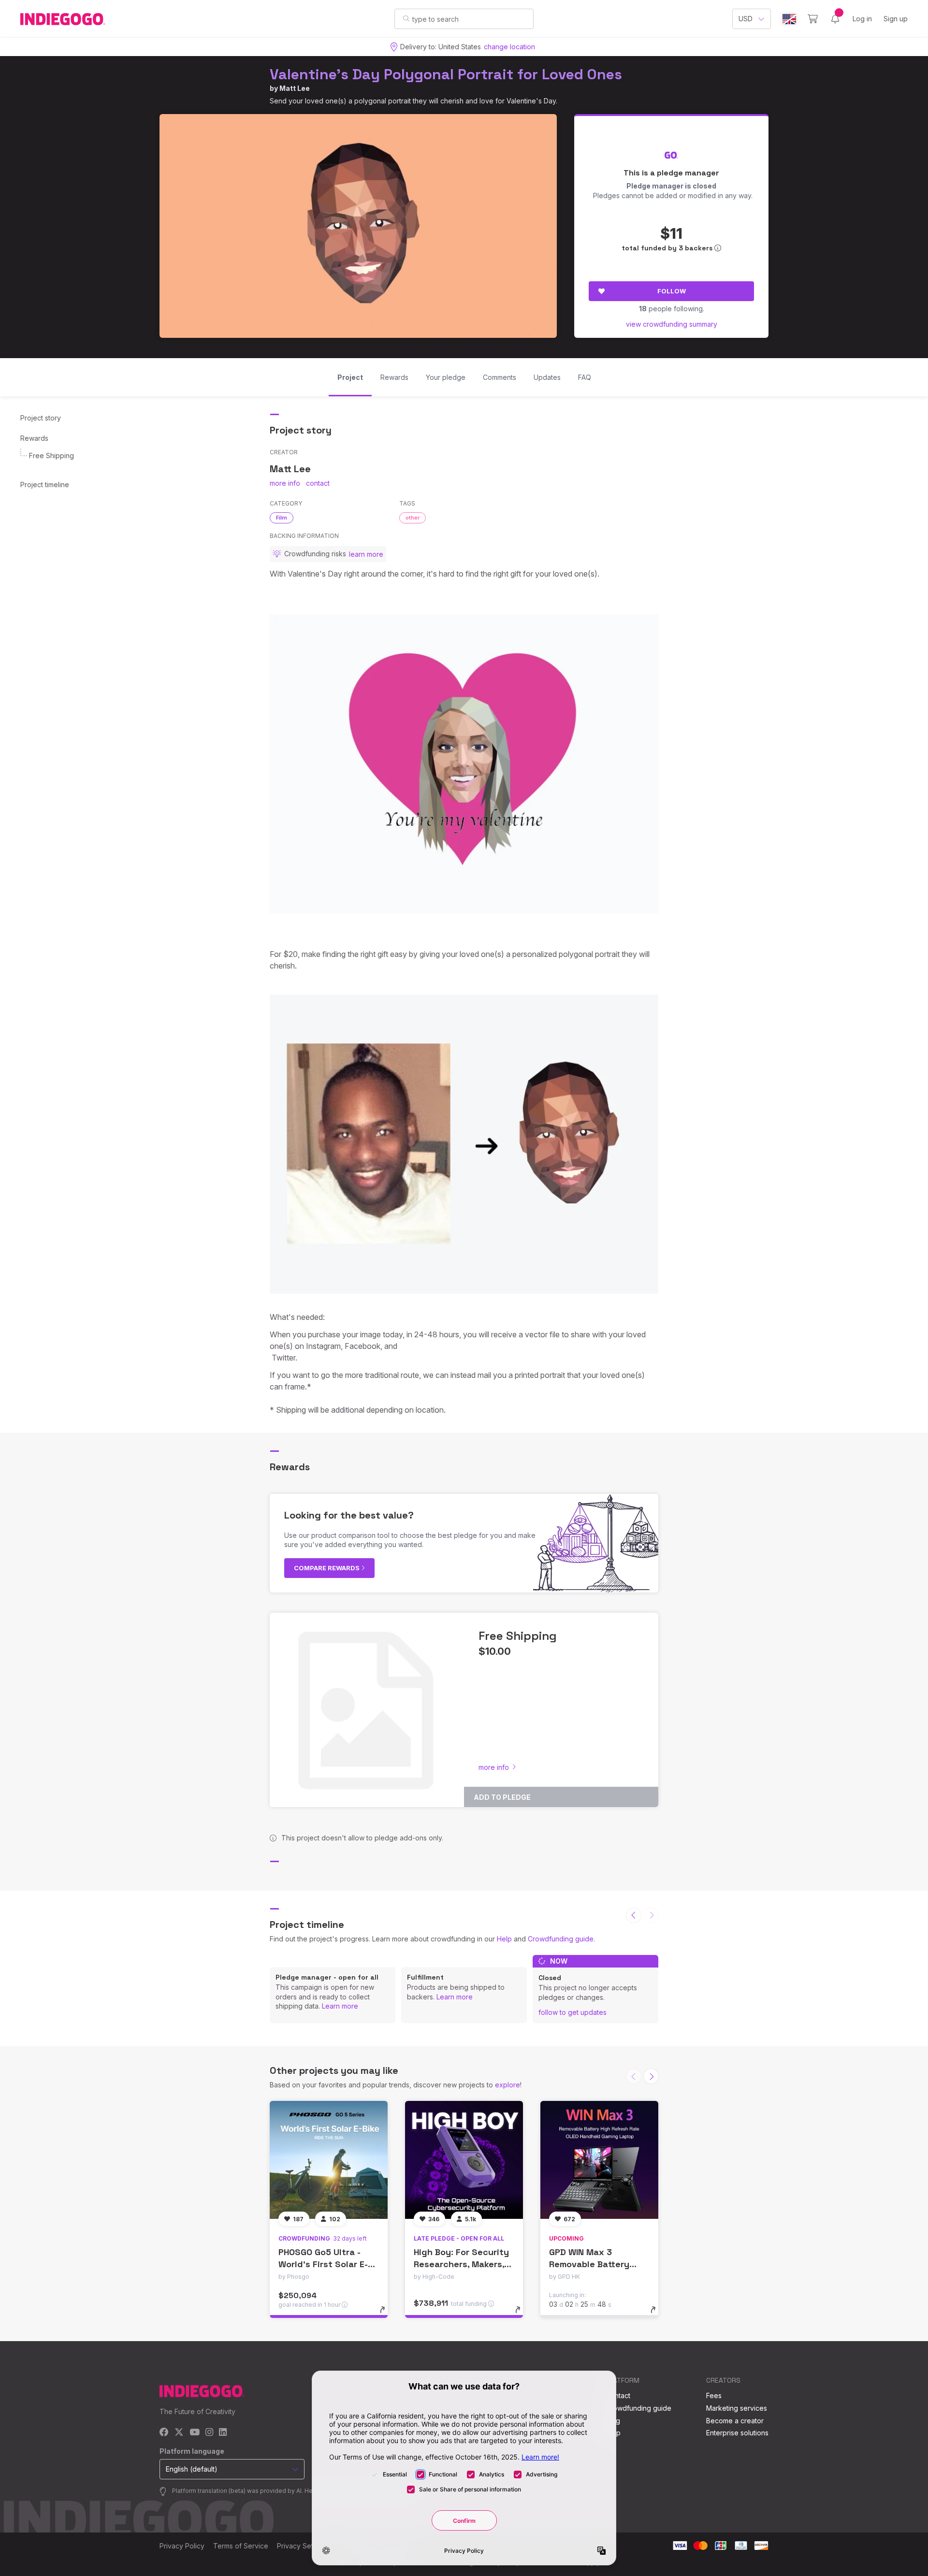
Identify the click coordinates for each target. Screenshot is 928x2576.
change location (509, 47)
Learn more (340, 2006)
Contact (618, 2395)
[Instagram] (209, 2433)
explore (507, 2085)
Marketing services (737, 2408)
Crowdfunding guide (561, 1939)
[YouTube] (195, 2433)
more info (285, 483)
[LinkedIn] (223, 2433)
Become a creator (735, 2421)
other (413, 518)
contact (318, 483)
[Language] (789, 19)
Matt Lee (295, 88)
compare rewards (327, 1568)
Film (282, 518)
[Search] (406, 18)
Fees (714, 2395)
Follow (672, 291)
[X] (179, 2433)
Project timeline (45, 485)
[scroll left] (634, 1915)
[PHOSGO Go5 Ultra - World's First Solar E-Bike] (329, 2160)
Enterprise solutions (737, 2433)
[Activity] (835, 19)
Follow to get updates (573, 2012)
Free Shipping (51, 456)
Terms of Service (241, 2546)
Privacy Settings (303, 2546)
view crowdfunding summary (672, 324)
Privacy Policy (182, 2546)
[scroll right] (651, 2076)
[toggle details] (387, 2315)
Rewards (34, 438)
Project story (41, 418)
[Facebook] (164, 2433)
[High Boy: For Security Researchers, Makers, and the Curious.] (464, 2160)
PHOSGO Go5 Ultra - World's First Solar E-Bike (323, 2264)
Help (504, 1939)
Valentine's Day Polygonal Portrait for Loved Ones (446, 74)
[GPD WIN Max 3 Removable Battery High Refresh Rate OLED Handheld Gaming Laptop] (599, 2160)
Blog (613, 2421)
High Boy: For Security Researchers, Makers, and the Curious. (461, 2264)
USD (746, 19)
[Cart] (813, 19)
